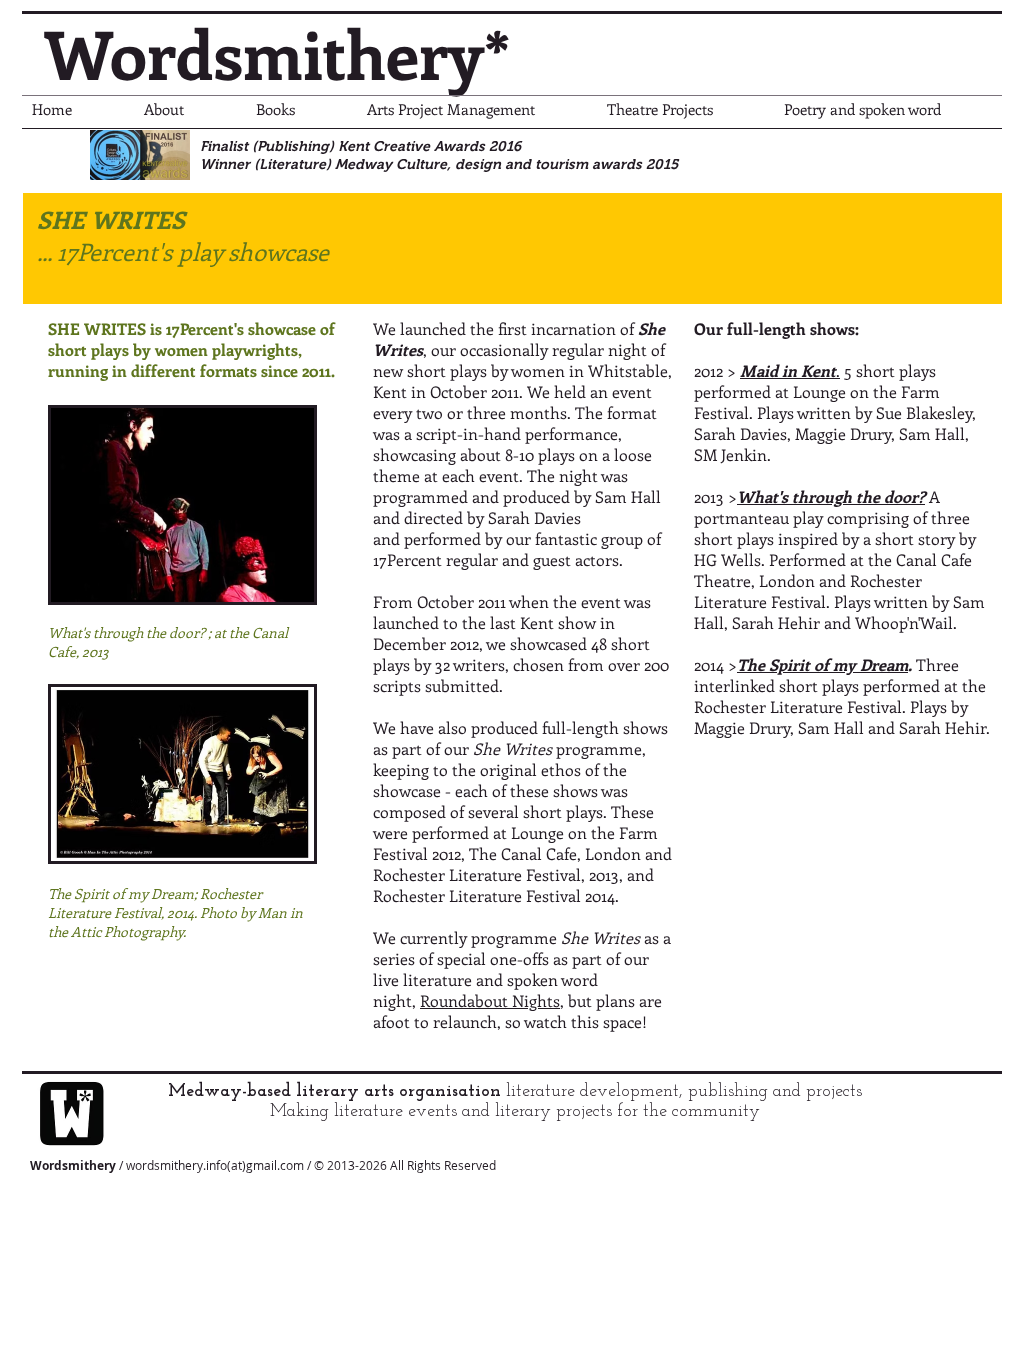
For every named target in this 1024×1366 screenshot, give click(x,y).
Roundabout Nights (490, 1000)
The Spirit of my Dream (822, 664)
